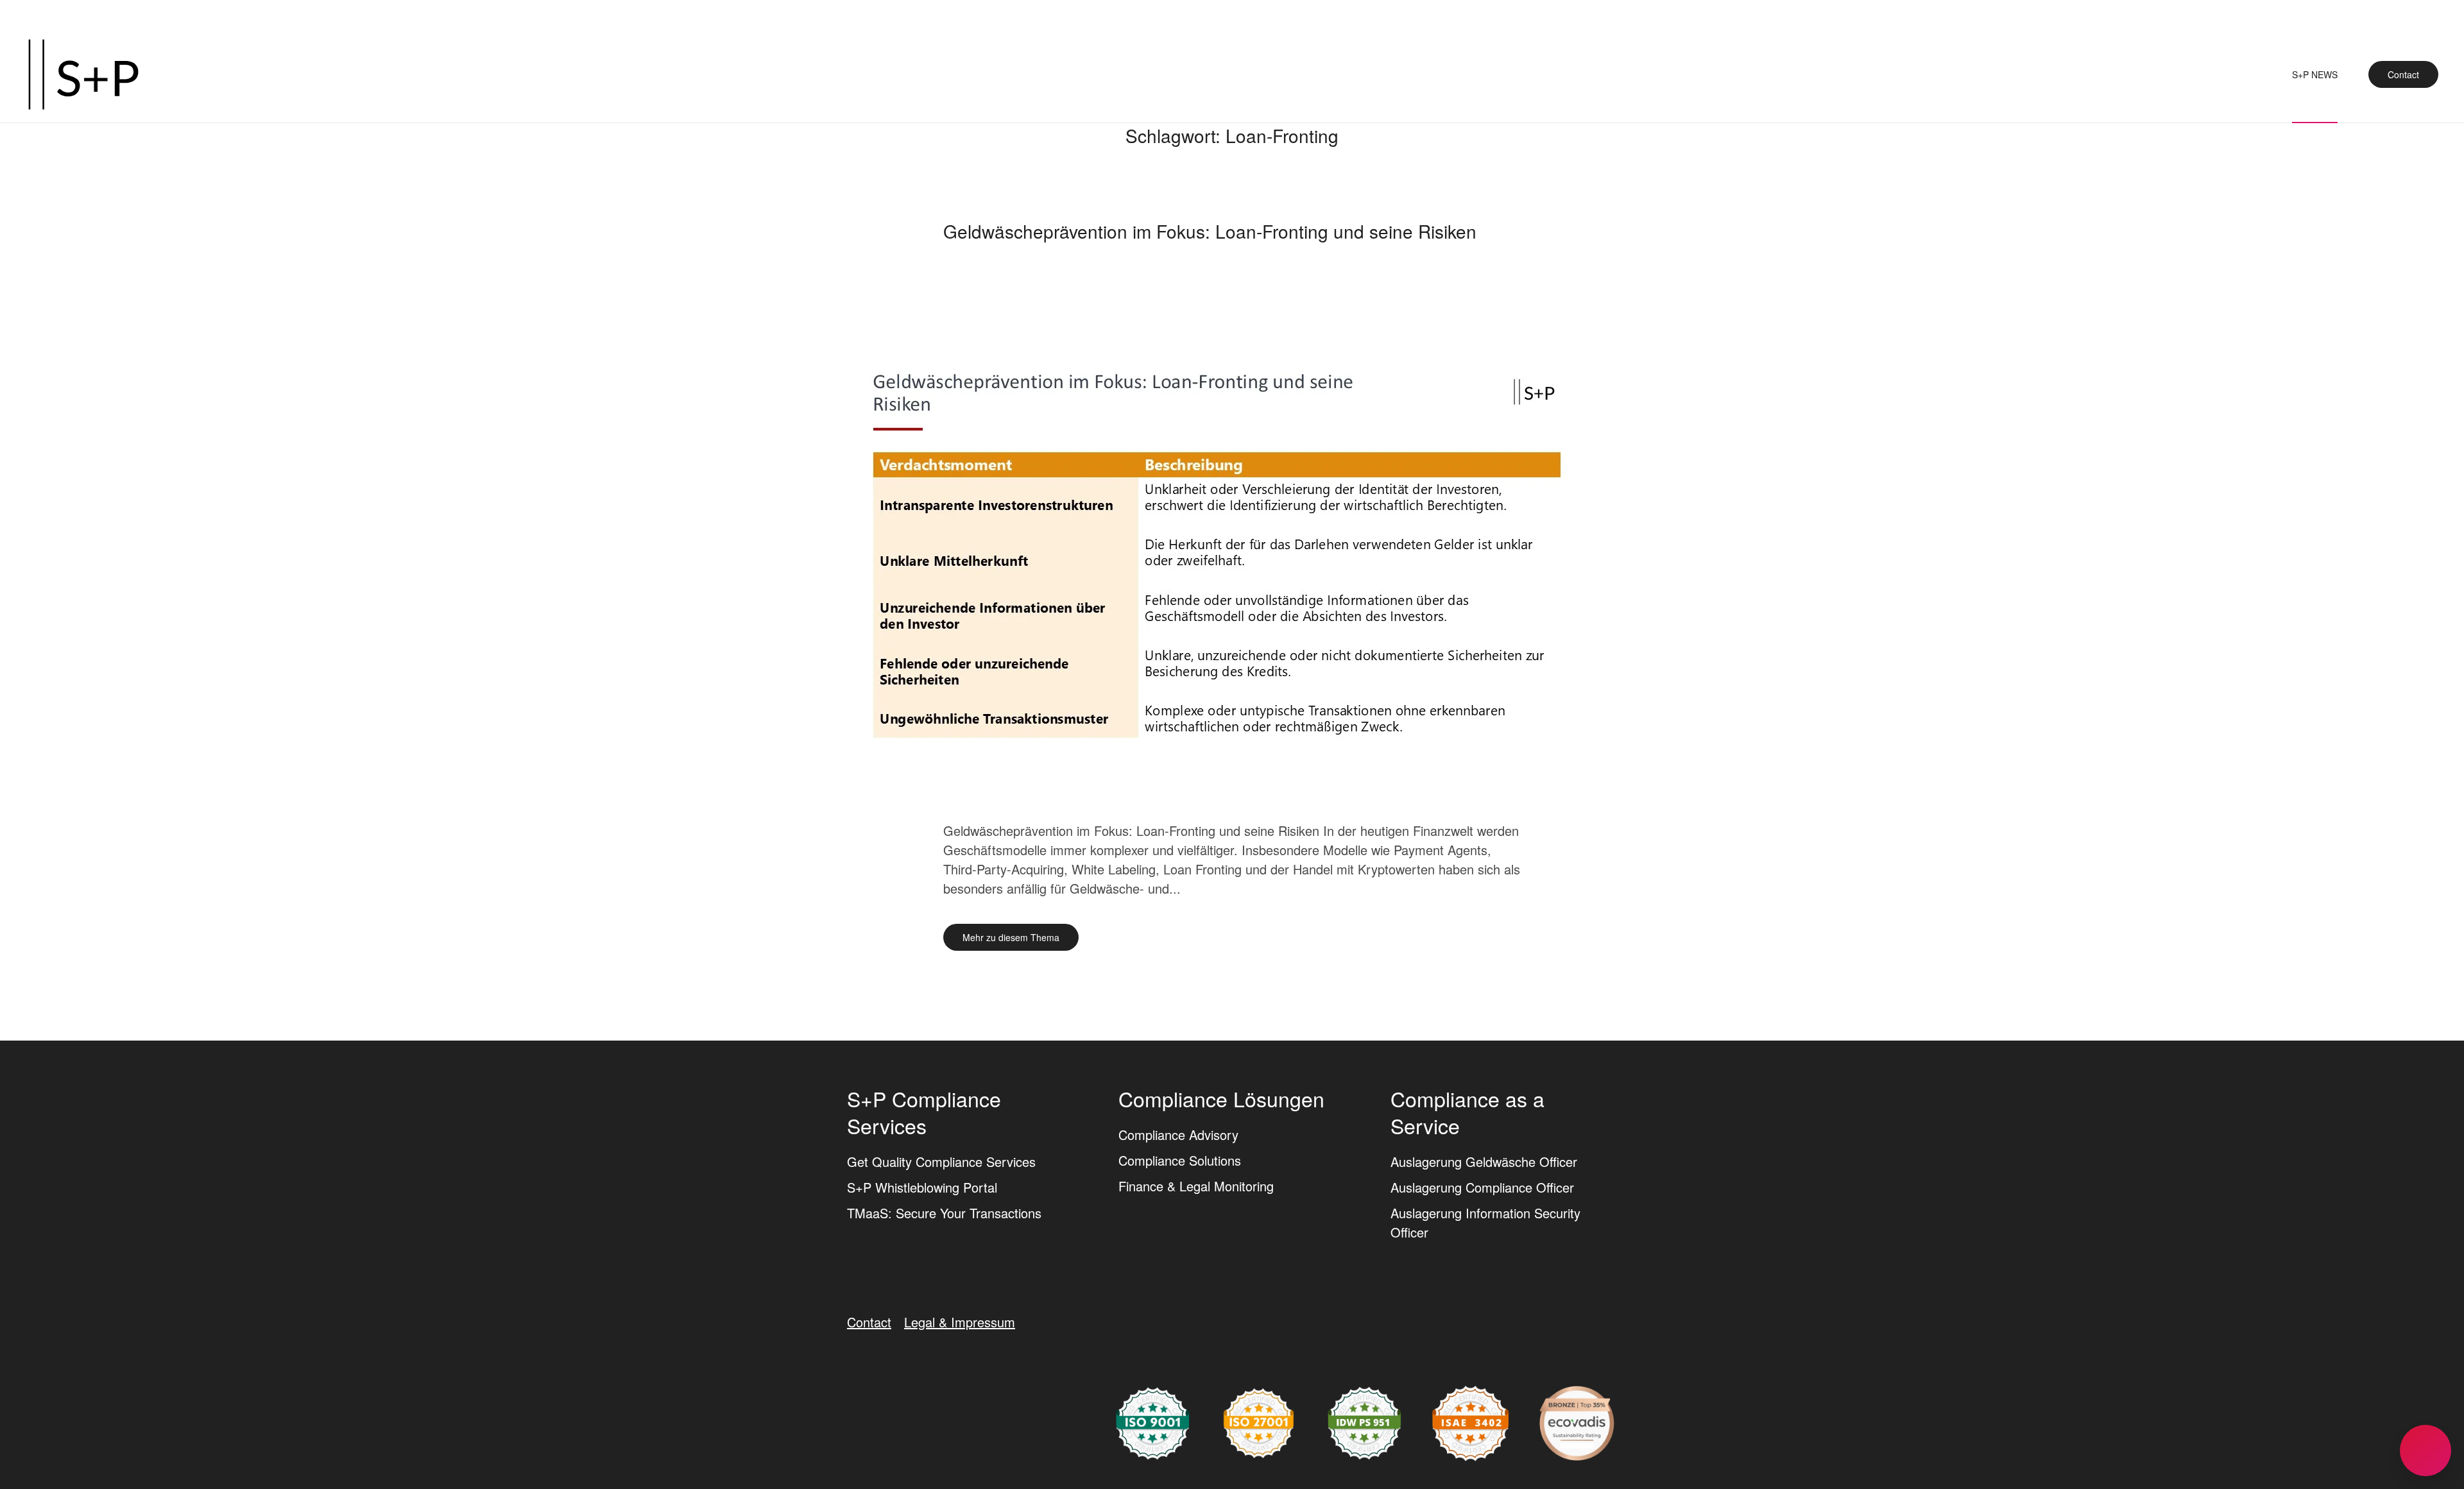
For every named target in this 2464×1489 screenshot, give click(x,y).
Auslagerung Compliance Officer (1482, 1187)
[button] (2425, 1451)
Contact (2403, 74)
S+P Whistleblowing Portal (922, 1187)
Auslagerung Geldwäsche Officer (1484, 1161)
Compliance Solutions (1180, 1160)
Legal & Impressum (960, 1322)
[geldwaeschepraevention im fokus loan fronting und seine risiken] (1232, 563)
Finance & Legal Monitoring (1196, 1186)
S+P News (2315, 74)
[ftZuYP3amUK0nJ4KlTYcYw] (1577, 1421)
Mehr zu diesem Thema (1011, 937)
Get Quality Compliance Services (941, 1161)
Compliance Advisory (1178, 1135)
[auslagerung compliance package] (1259, 1421)
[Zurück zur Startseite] (83, 74)
